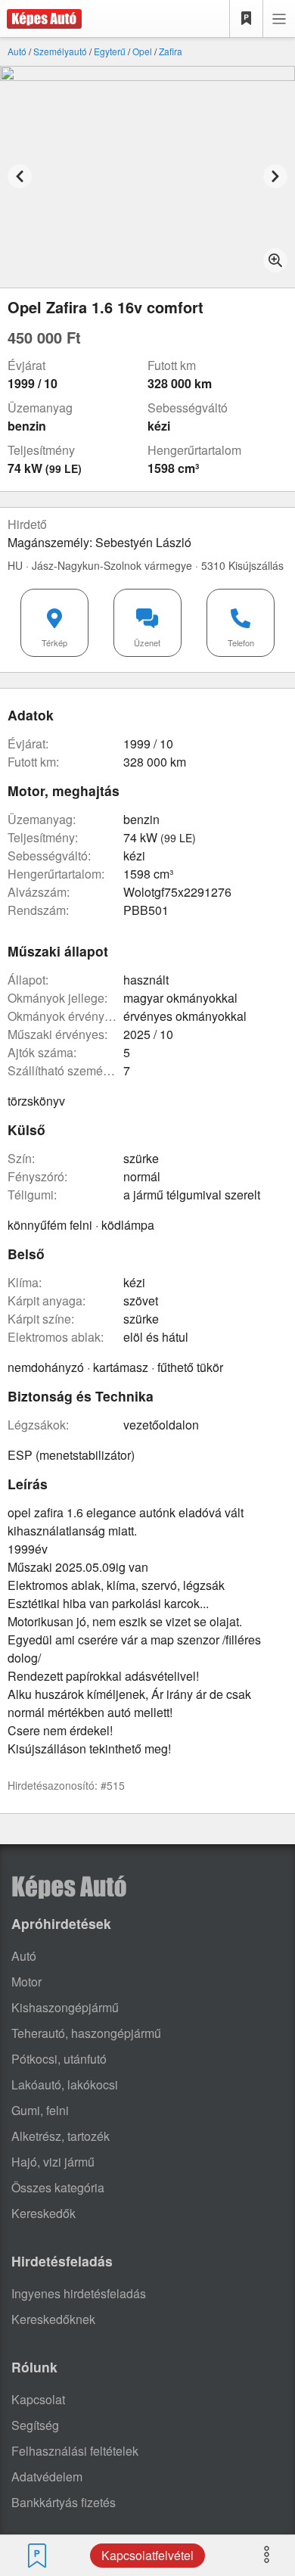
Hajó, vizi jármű (53, 2162)
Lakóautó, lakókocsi (65, 2084)
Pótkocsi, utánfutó (59, 2059)
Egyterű (110, 51)
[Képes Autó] (41, 19)
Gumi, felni (40, 2110)
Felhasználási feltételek (75, 2451)
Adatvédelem (47, 2476)
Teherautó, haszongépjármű (86, 2033)
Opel (142, 51)
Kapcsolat (38, 2399)
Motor (26, 1982)
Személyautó (60, 51)
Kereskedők (43, 2213)
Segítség (35, 2425)
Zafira (171, 51)
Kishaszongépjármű (65, 2007)
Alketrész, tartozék (61, 2136)
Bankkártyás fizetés (64, 2502)
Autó (17, 51)
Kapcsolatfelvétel (147, 2555)
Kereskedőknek (53, 2319)
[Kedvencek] (247, 19)
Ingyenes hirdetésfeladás (79, 2293)
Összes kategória (58, 2187)
